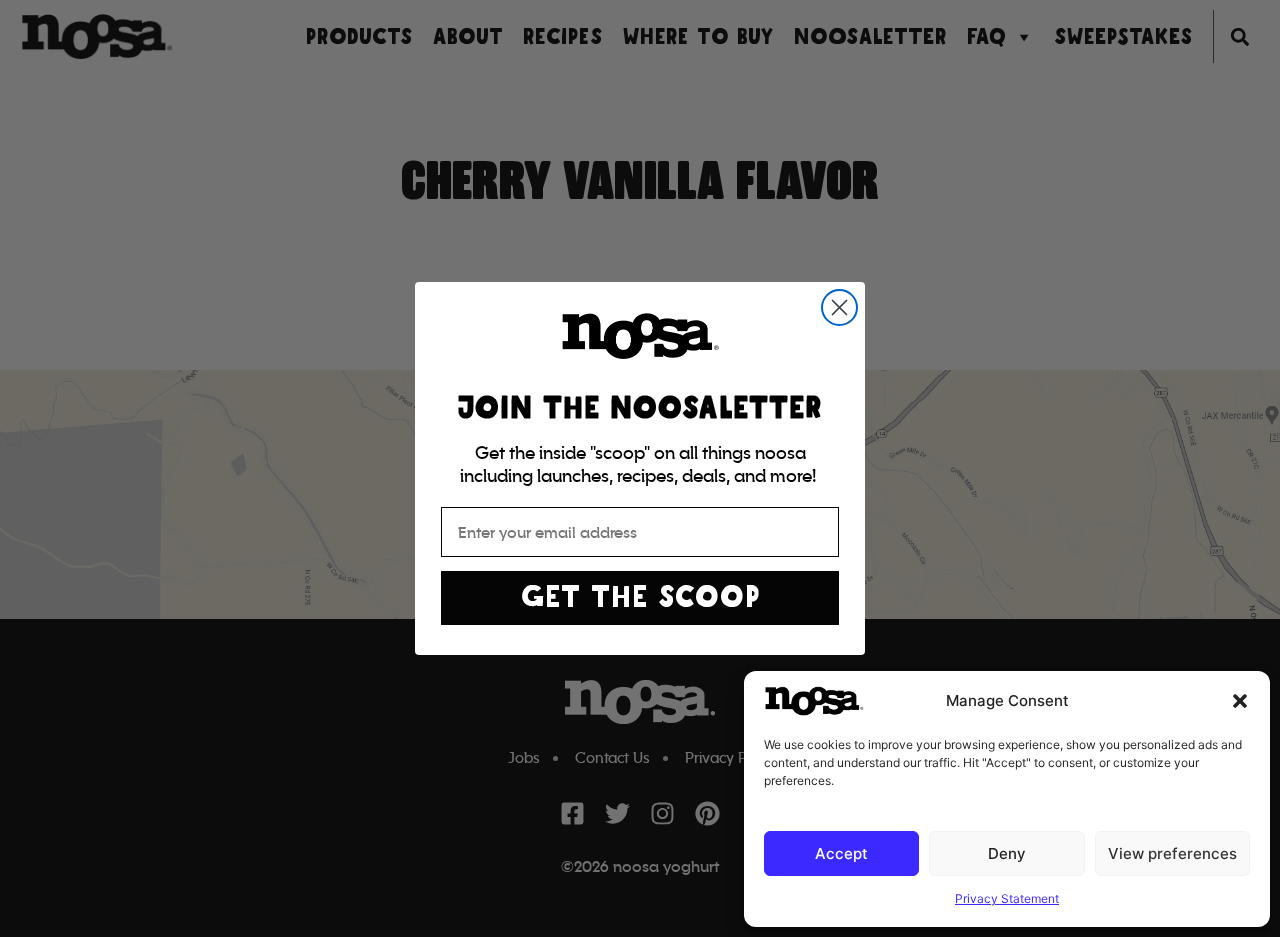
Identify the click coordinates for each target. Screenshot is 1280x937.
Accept (841, 853)
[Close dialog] (839, 307)
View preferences (1172, 853)
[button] (1240, 701)
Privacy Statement (1007, 898)
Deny (1007, 853)
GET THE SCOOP (640, 597)
